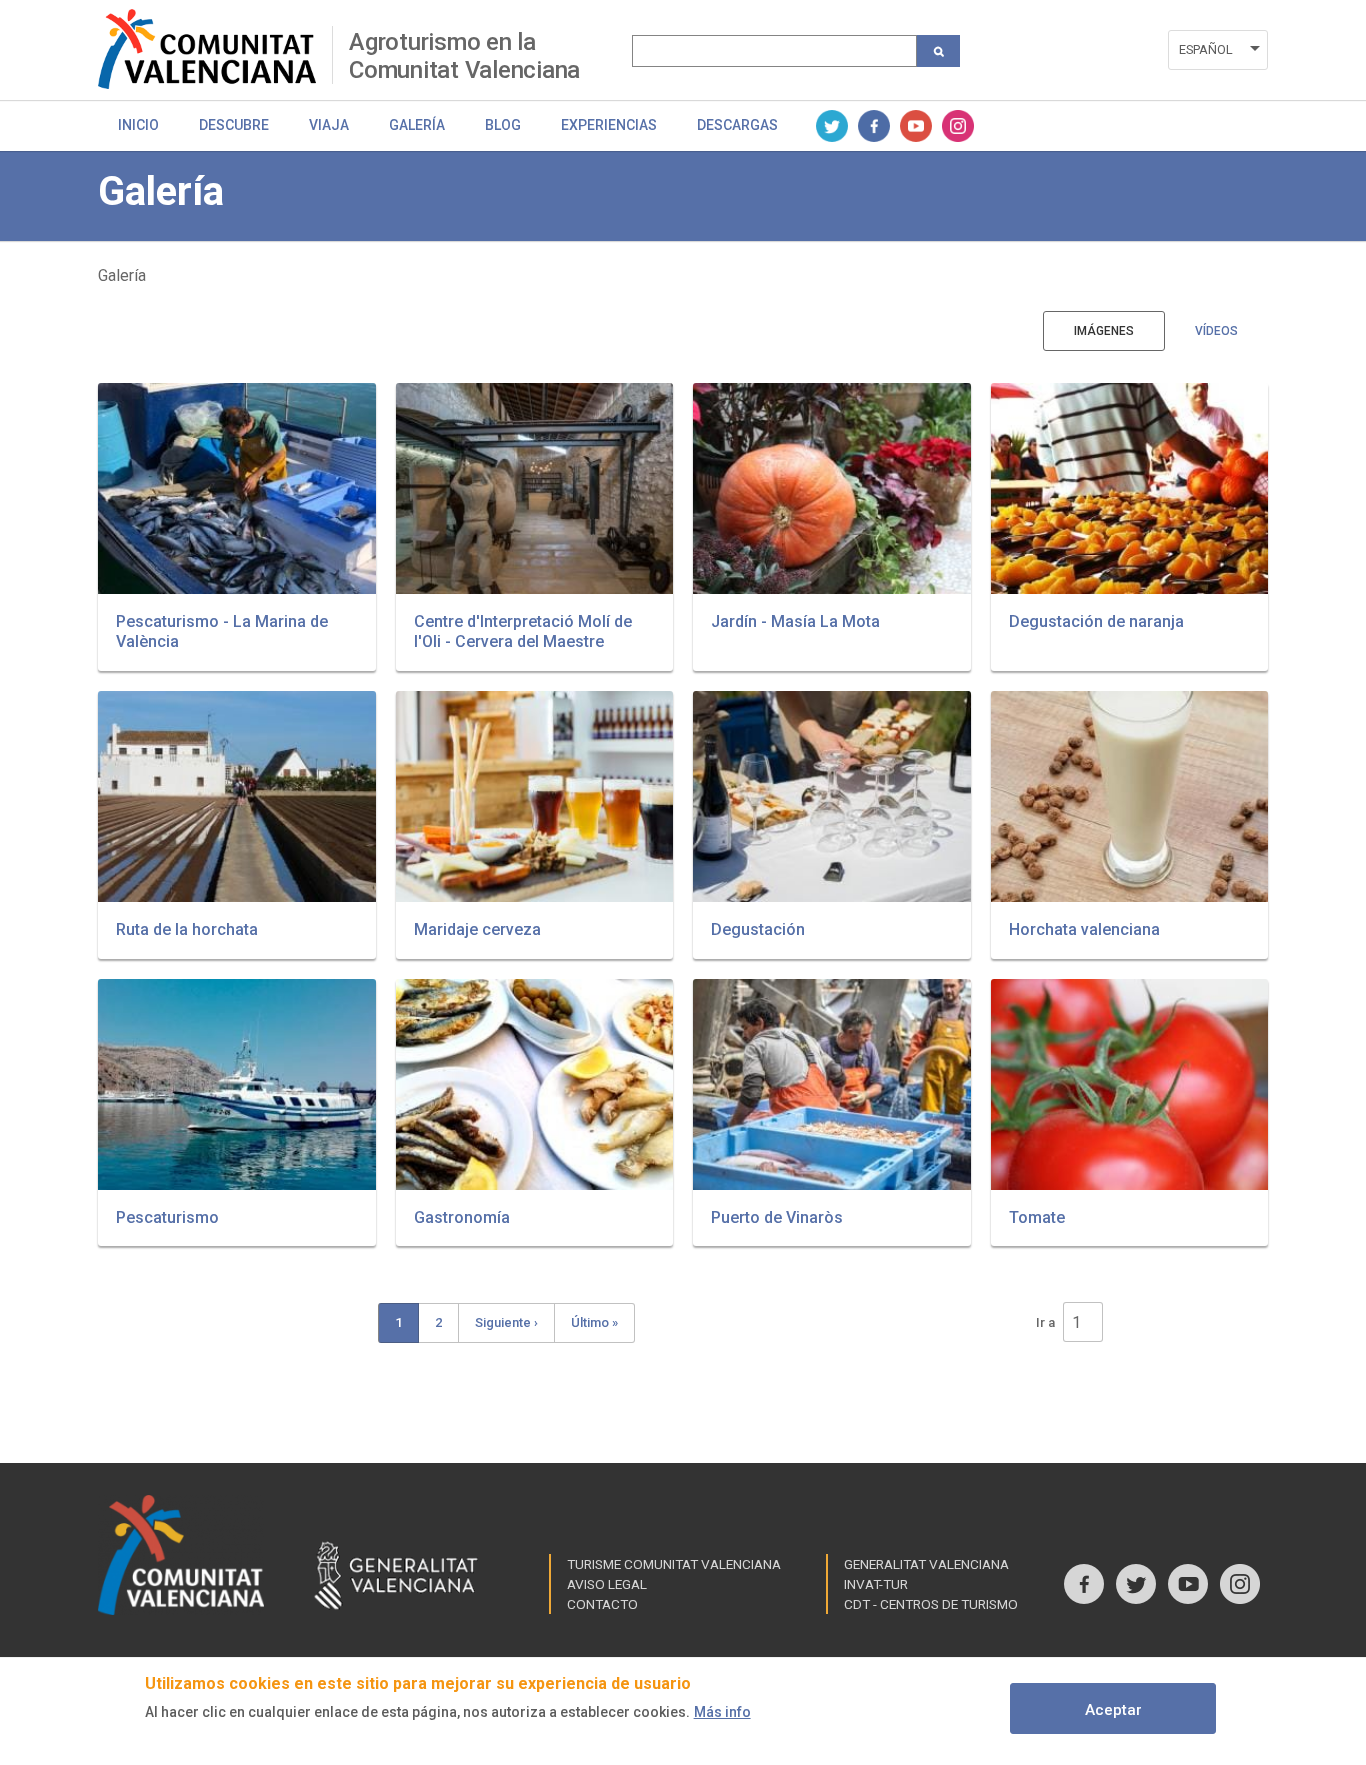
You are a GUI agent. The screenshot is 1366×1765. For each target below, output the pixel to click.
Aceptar (1113, 1710)
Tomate (1037, 1217)
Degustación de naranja (1096, 621)
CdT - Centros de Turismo (931, 1604)
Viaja (329, 125)
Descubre (234, 125)
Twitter (832, 126)
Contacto (602, 1604)
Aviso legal (607, 1584)
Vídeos (1216, 331)
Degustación (758, 929)
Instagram (958, 126)
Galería (417, 125)
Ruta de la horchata (187, 929)
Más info (722, 1712)
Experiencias (609, 125)
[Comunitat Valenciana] (215, 49)
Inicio (138, 125)
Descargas (737, 125)
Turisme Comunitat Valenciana (674, 1564)
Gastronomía (462, 1217)
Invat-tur (876, 1584)
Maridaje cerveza (477, 929)
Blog (503, 125)
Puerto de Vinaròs (777, 1217)
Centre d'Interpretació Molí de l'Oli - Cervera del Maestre (523, 631)
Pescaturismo (167, 1217)
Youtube (916, 126)
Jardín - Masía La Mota (795, 621)
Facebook (874, 126)
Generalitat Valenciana (926, 1564)
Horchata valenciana (1084, 929)
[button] (237, 488)
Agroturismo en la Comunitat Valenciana (464, 55)
